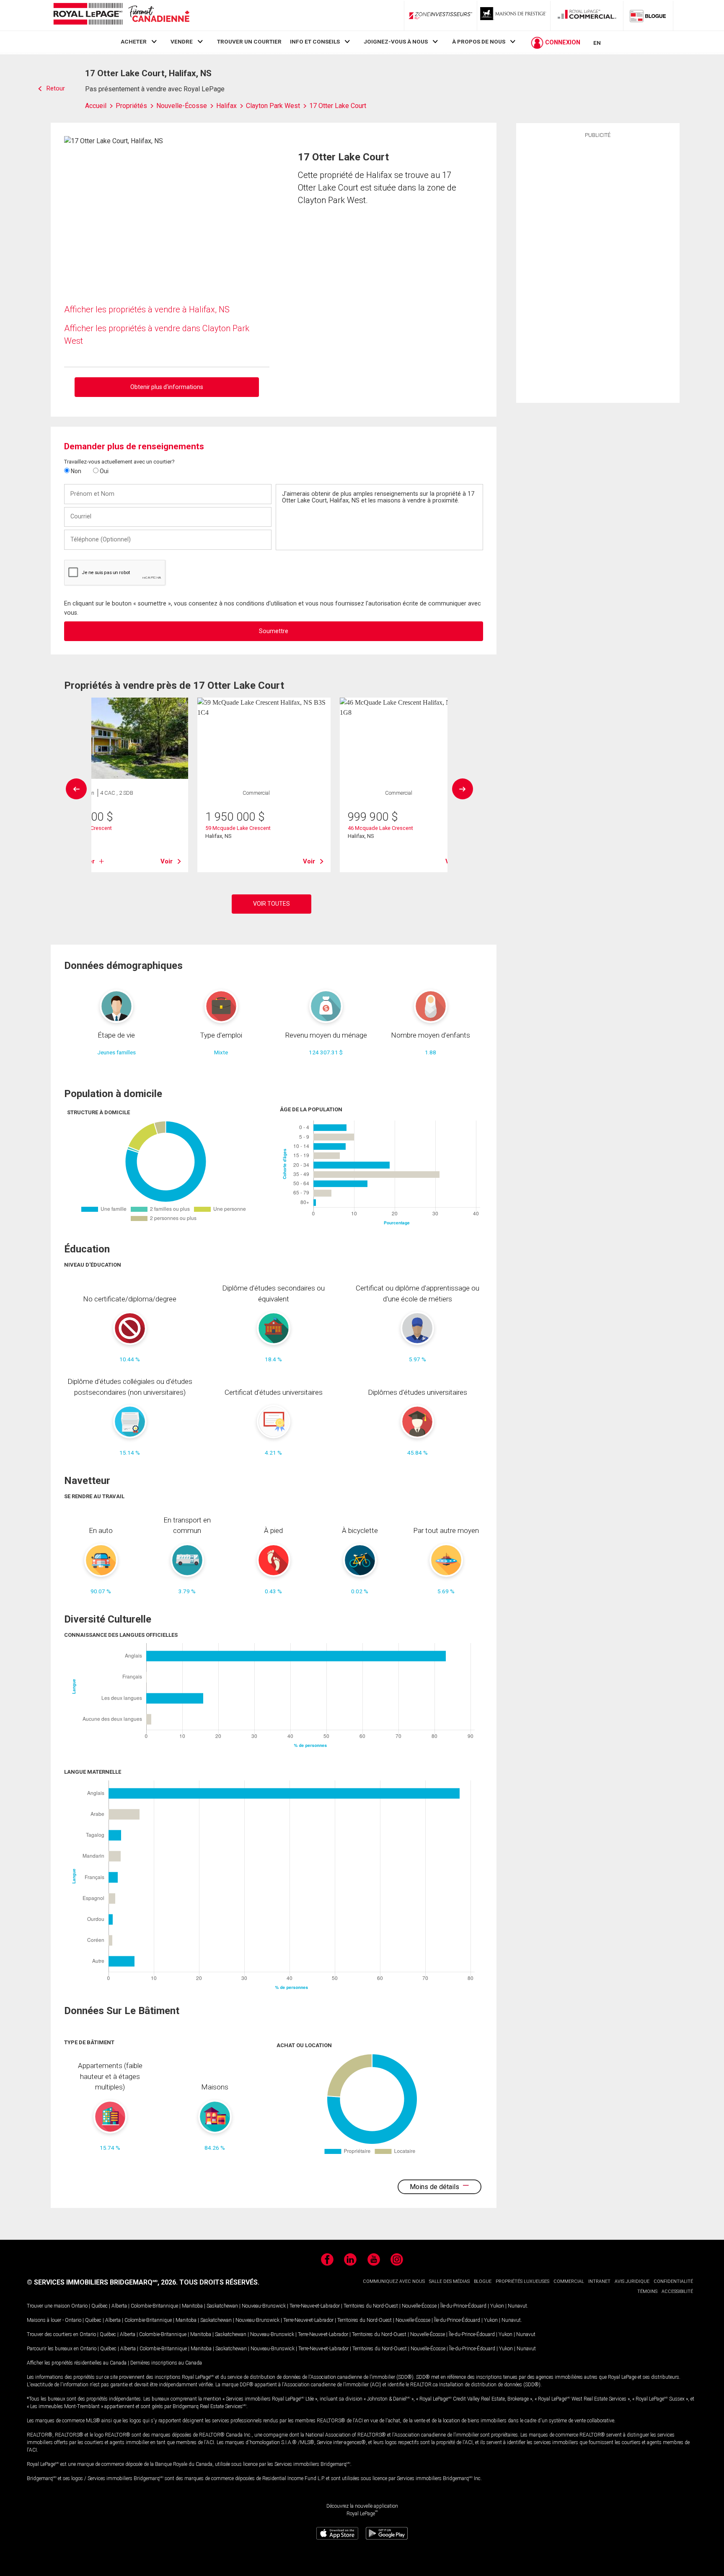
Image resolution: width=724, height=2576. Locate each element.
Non (75, 471)
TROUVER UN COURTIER (249, 41)
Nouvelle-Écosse (419, 2306)
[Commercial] (587, 15)
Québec (100, 2306)
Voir (167, 861)
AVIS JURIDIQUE (632, 2281)
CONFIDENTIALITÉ (673, 2281)
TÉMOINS (647, 2291)
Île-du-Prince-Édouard (463, 2306)
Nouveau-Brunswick (264, 2306)
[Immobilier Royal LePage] (121, 15)
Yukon (497, 2306)
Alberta (119, 2306)
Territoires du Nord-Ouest (371, 2306)
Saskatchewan (222, 2306)
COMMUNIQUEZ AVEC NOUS (394, 2281)
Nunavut (517, 2306)
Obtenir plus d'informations (167, 387)
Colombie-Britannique (154, 2306)
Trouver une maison (48, 2306)
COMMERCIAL (569, 2281)
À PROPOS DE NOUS (479, 41)
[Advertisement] (598, 269)
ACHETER (134, 41)
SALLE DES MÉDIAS (449, 2281)
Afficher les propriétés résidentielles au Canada (77, 2363)
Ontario (79, 2306)
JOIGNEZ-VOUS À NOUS (396, 41)
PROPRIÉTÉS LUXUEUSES (522, 2281)
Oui (103, 471)
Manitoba (192, 2306)
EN (597, 43)
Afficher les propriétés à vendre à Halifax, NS (147, 309)
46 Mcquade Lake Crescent (380, 828)
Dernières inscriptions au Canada (166, 2363)
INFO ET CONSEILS (315, 41)
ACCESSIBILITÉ (677, 2291)
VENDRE (182, 41)
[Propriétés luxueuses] (514, 15)
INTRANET (599, 2281)
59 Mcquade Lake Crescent (238, 828)
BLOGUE (483, 2281)
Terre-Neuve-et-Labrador (315, 2306)
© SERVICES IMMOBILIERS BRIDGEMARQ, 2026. (102, 2282)
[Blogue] (648, 15)
